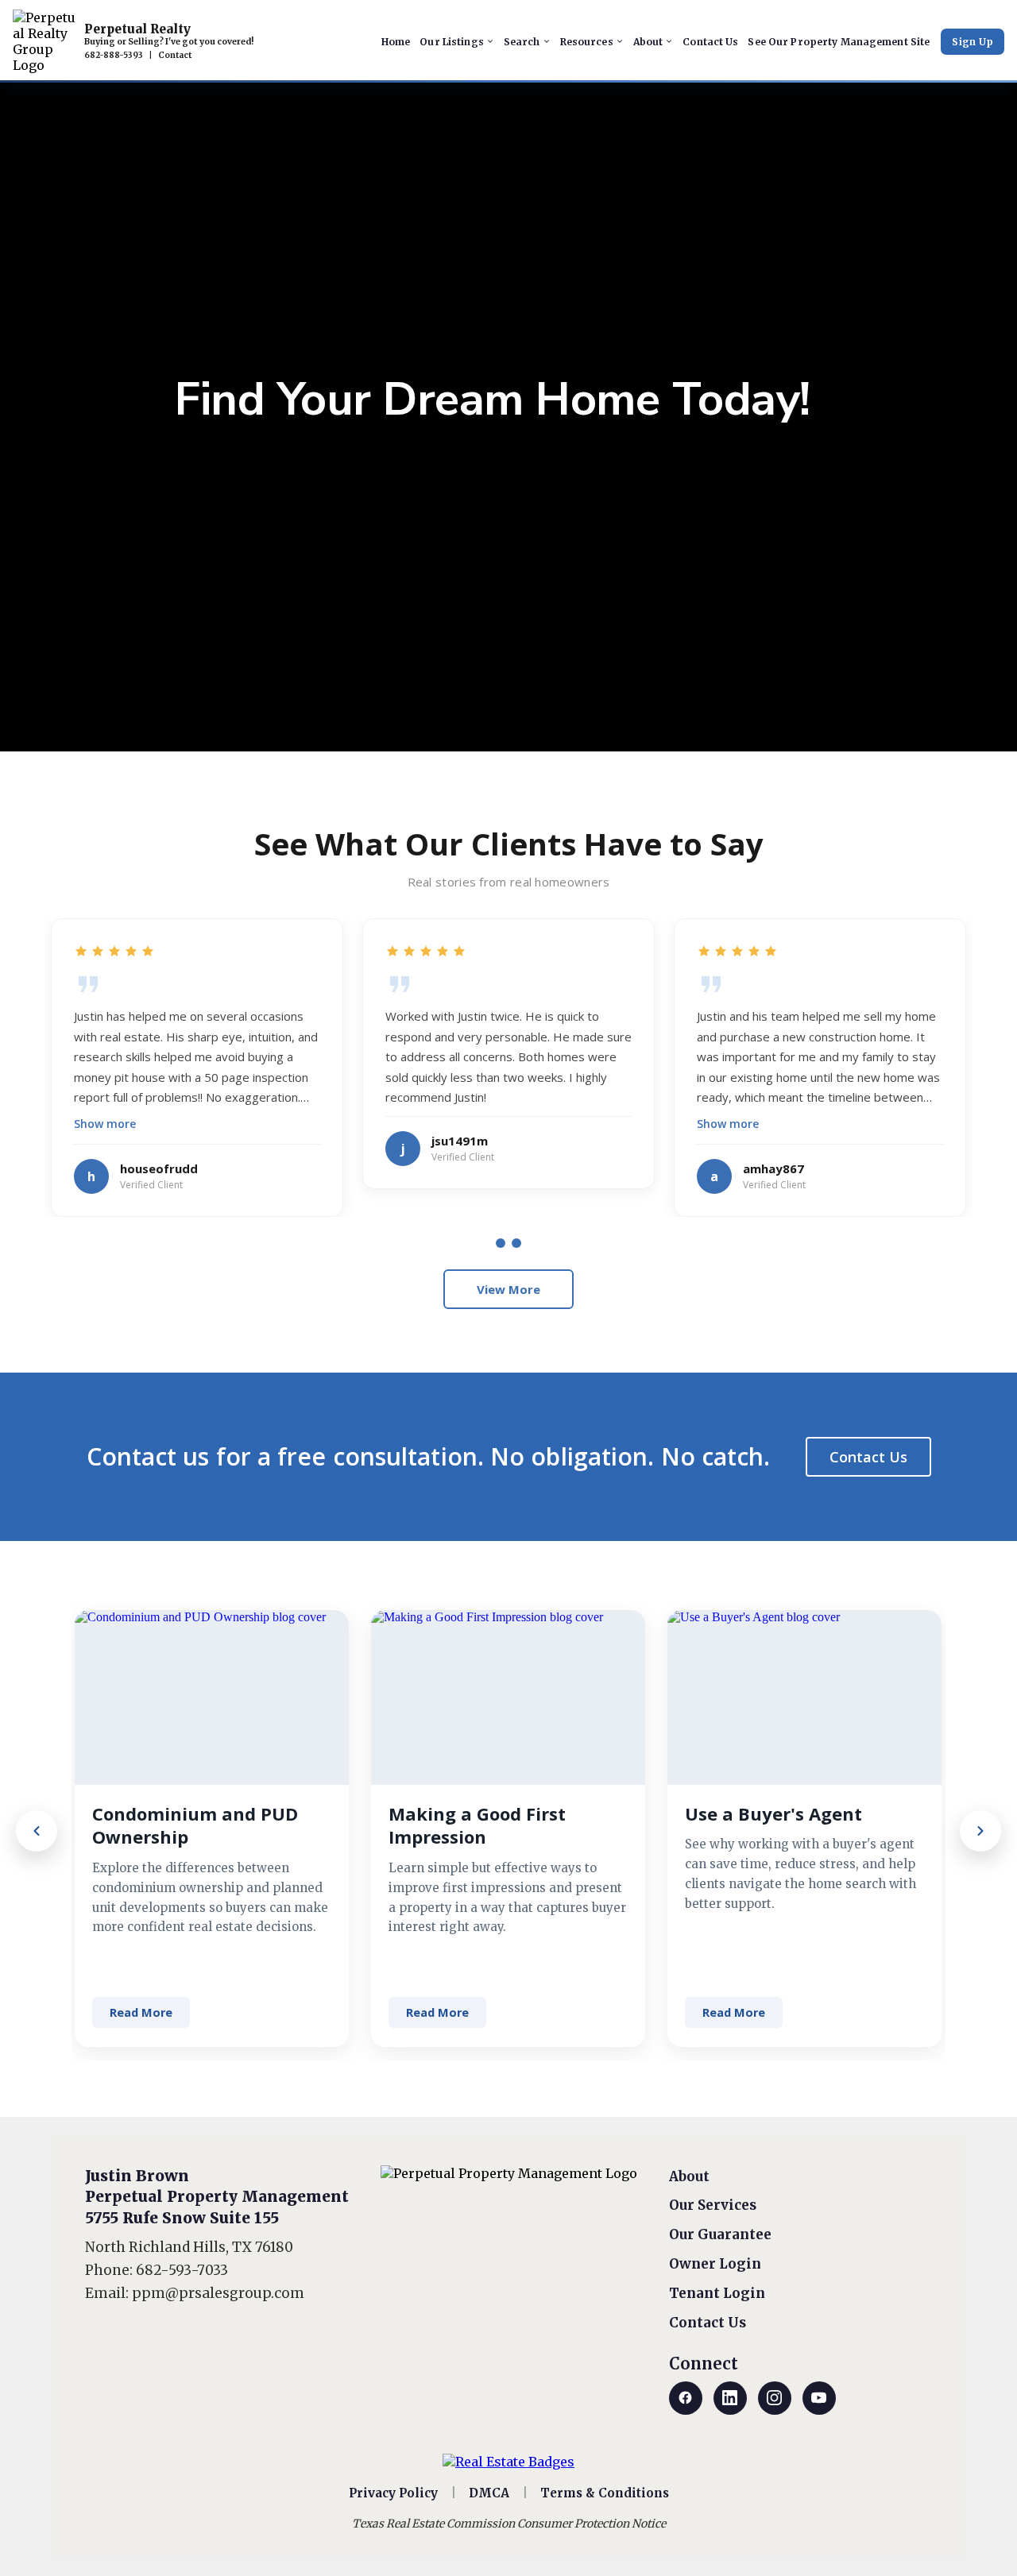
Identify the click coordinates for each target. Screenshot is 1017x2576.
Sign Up (973, 42)
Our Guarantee (720, 2234)
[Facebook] (686, 2398)
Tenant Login (717, 2293)
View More (508, 1289)
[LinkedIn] (730, 2398)
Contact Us (868, 1457)
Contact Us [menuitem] (710, 42)
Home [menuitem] (396, 42)
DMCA (489, 2493)
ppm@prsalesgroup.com (218, 2293)
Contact (175, 55)
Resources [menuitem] (587, 42)
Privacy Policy (393, 2493)
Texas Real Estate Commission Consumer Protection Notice (509, 2524)
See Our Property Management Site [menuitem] (839, 42)
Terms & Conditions (605, 2493)
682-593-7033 (182, 2270)
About (689, 2176)
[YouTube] (819, 2398)
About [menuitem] (648, 42)
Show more (105, 1124)
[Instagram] (775, 2398)
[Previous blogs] (37, 1831)
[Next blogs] (980, 1831)
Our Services (713, 2205)
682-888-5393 (114, 55)
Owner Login (715, 2264)
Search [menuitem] (522, 42)
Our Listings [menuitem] (451, 42)
